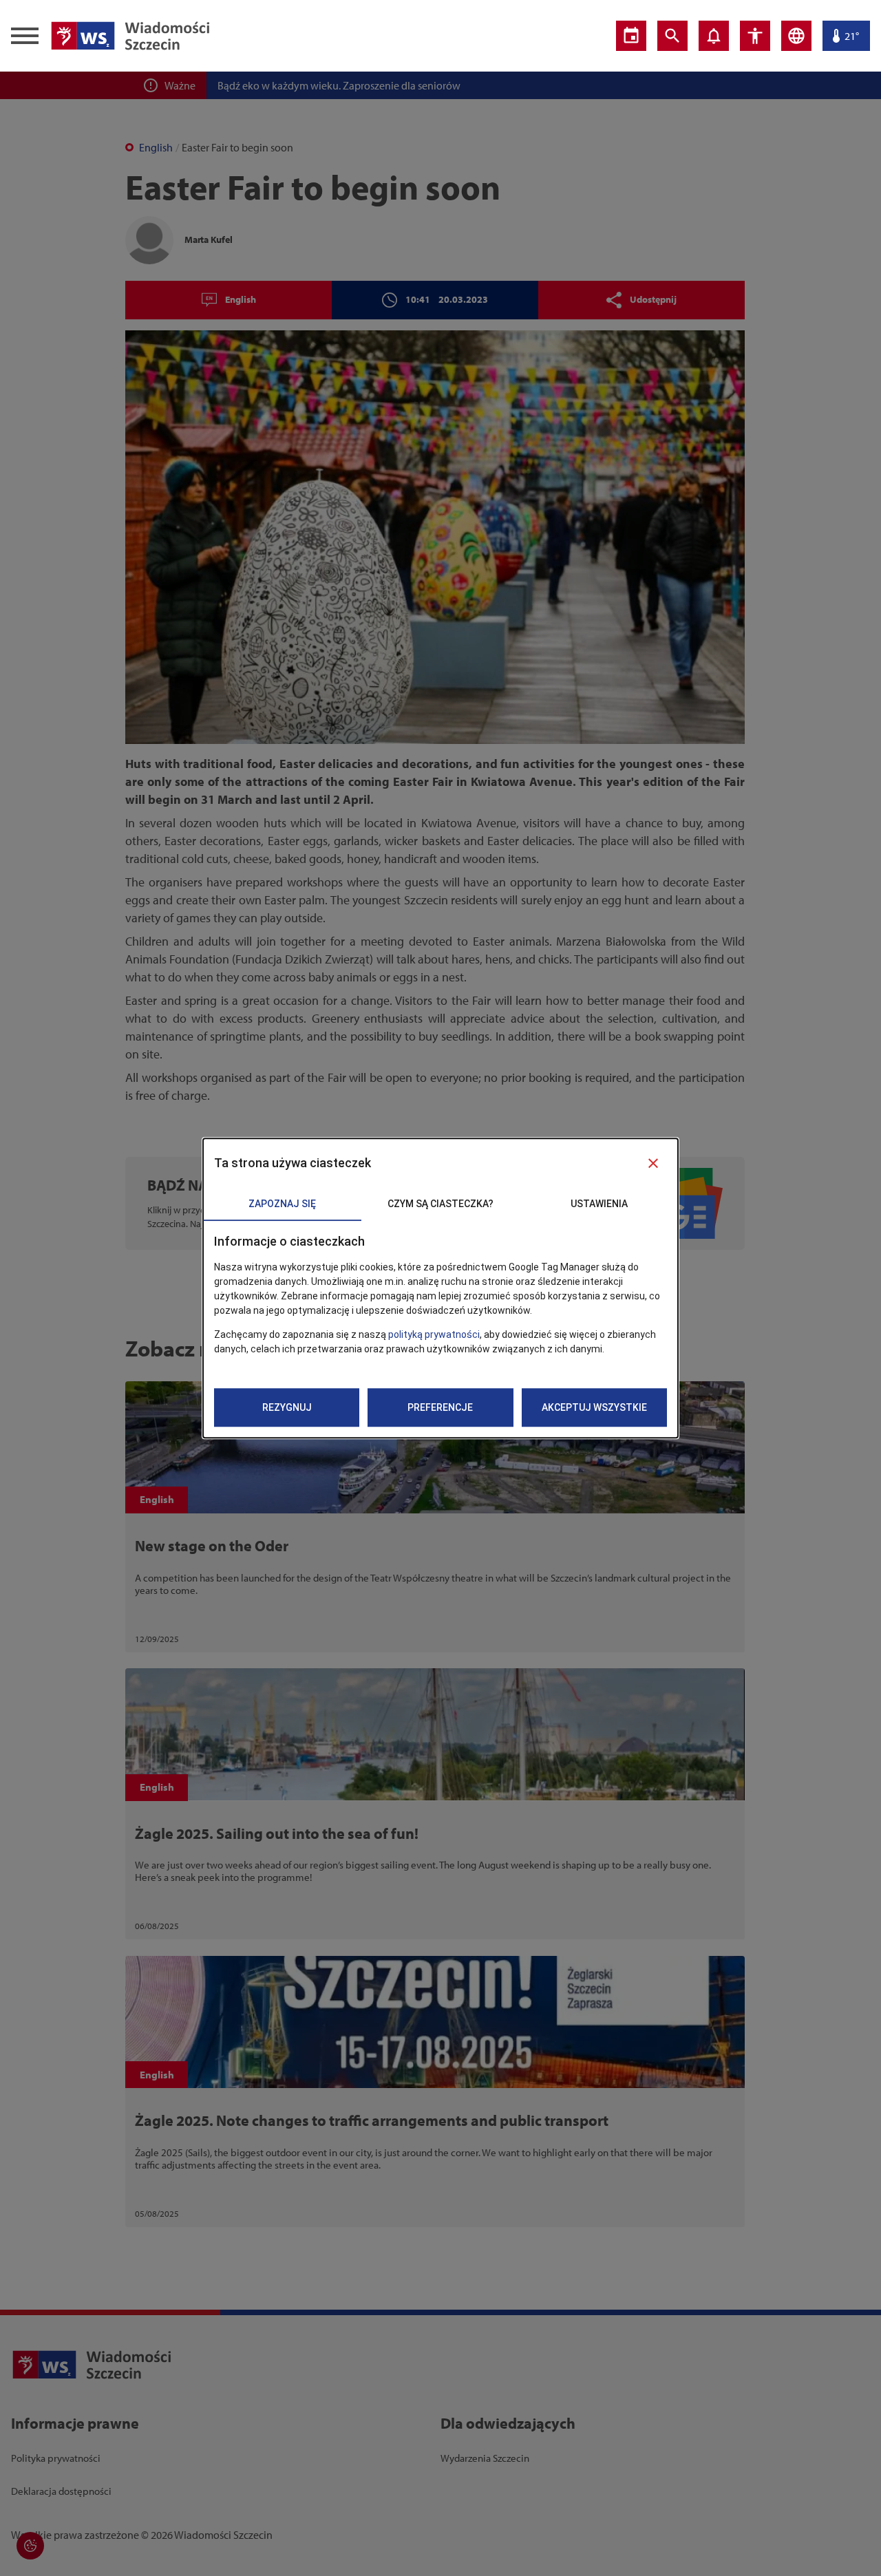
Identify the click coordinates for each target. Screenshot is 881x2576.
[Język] (796, 36)
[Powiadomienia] (714, 36)
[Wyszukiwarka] (672, 36)
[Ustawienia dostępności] (755, 36)
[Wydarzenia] (631, 36)
